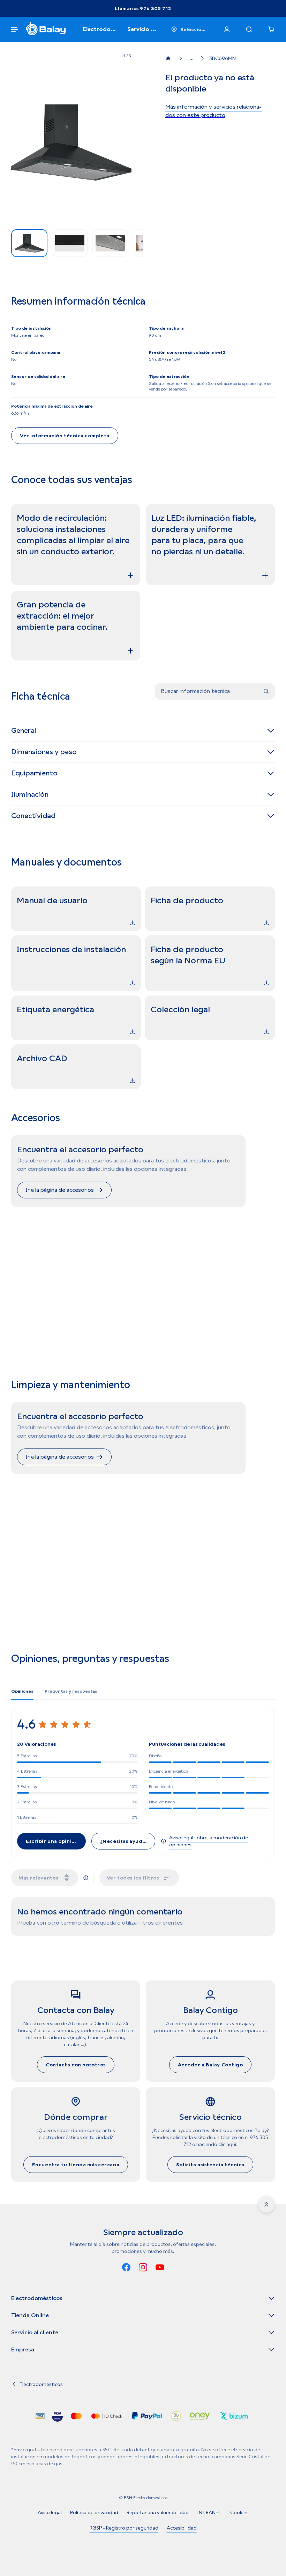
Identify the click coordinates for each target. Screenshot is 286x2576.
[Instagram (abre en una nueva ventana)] (143, 2268)
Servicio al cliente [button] (141, 30)
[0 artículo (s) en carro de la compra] (271, 29)
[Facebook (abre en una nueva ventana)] (126, 2268)
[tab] (22, 1691)
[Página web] (46, 29)
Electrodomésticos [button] (98, 30)
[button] (71, 143)
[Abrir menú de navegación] (15, 29)
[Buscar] (249, 29)
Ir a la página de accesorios (60, 1190)
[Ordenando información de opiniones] (86, 1878)
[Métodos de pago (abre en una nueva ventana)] (40, 2417)
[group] (29, 243)
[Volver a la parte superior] (266, 2204)
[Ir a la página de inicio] (170, 58)
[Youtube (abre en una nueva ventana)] (160, 2268)
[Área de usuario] (227, 29)
